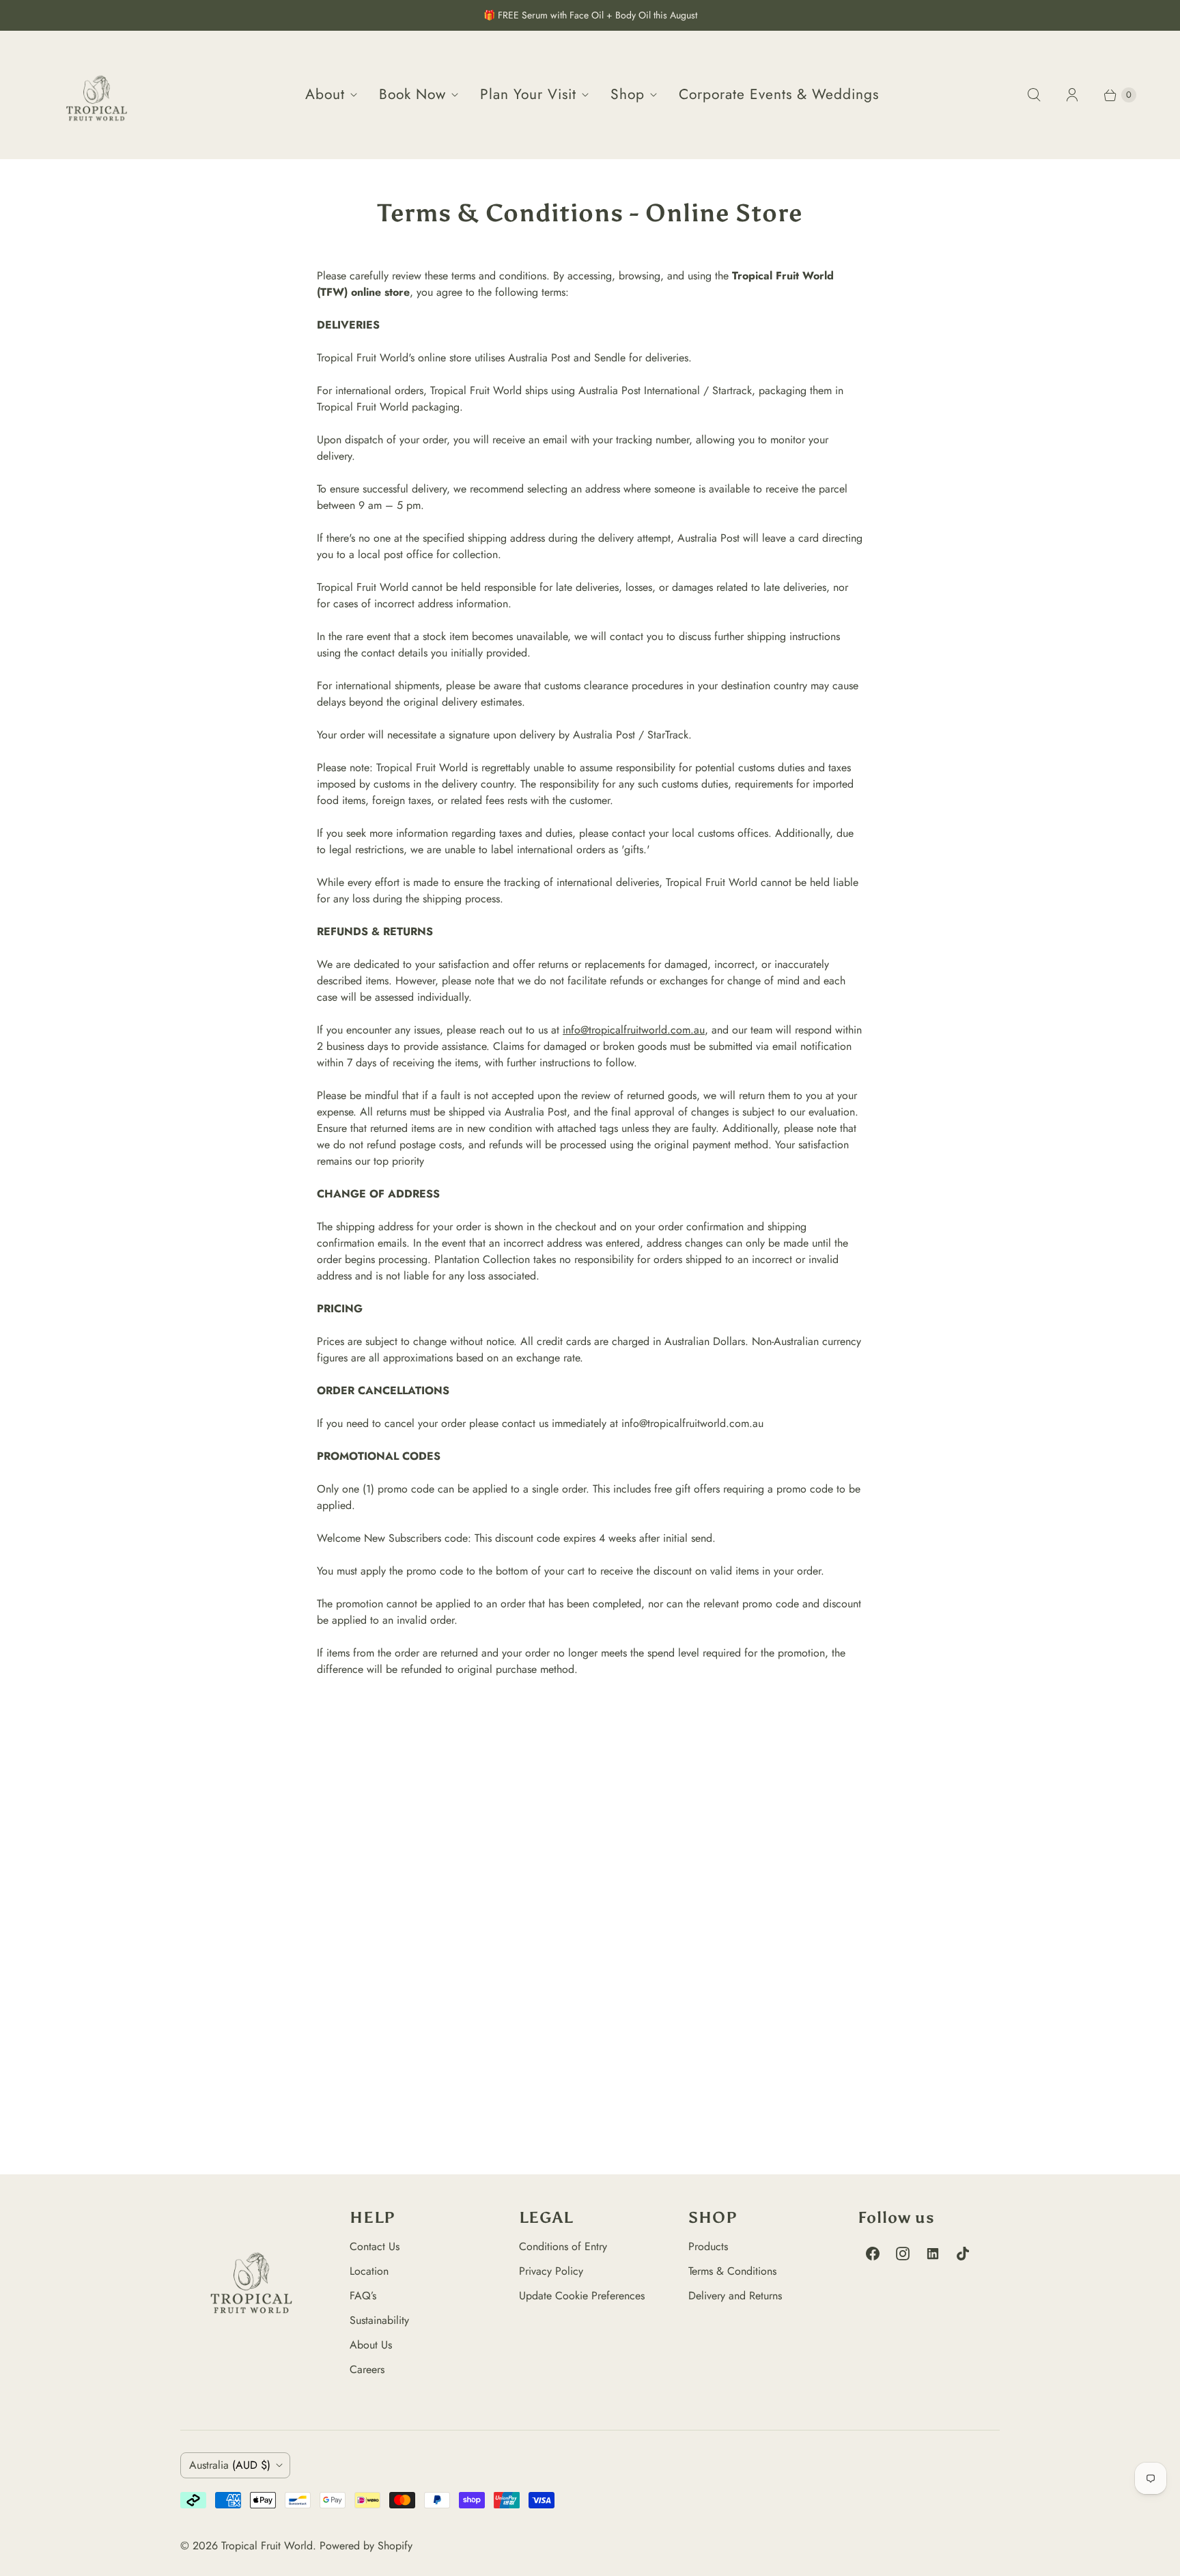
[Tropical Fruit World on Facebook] (873, 2254)
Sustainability (379, 2320)
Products (708, 2246)
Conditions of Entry (563, 2246)
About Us (371, 2345)
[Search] (1034, 95)
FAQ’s (363, 2296)
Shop (628, 94)
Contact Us (375, 2246)
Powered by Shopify (366, 2546)
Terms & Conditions (732, 2271)
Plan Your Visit (528, 94)
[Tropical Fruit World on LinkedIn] (933, 2254)
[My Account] (1072, 95)
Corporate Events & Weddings (779, 94)
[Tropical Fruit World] (97, 95)
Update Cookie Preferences (582, 2296)
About (325, 94)
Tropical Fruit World (267, 2546)
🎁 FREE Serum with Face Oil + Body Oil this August (590, 15)
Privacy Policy (551, 2271)
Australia (230, 2465)
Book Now (412, 94)
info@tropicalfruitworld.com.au (634, 1030)
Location (369, 2271)
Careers (367, 2369)
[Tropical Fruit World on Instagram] (903, 2254)
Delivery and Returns (735, 2296)
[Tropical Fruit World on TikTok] (963, 2254)
